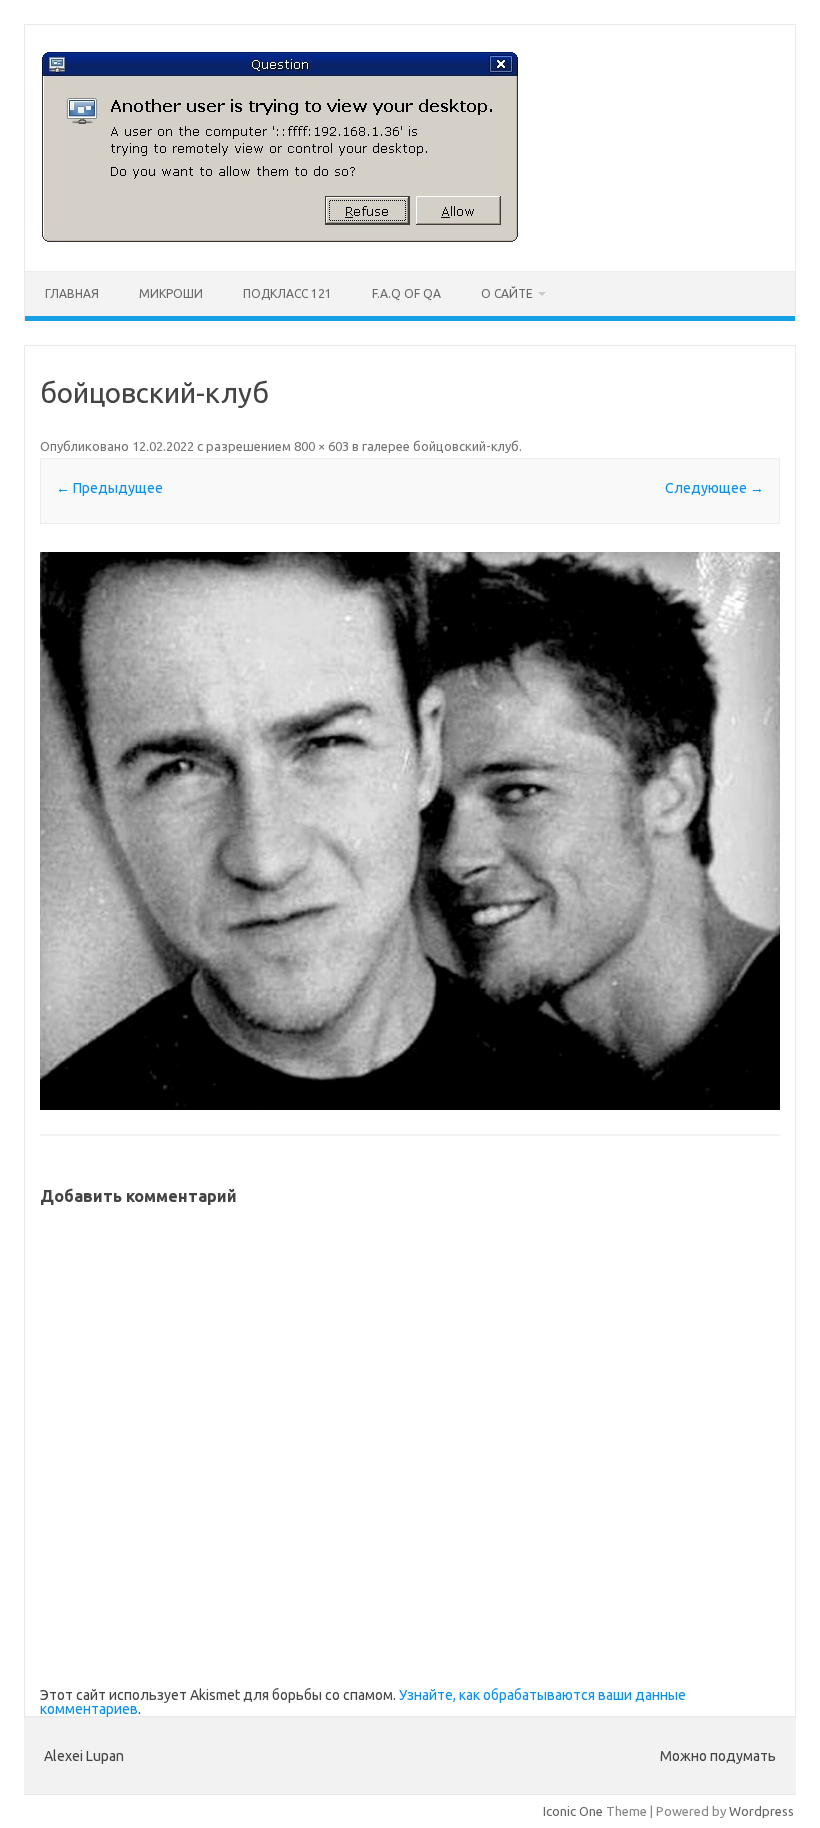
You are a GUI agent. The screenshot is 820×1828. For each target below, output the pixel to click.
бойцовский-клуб (466, 446)
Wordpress (761, 1811)
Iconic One (573, 1811)
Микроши (171, 293)
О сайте (507, 293)
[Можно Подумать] (280, 237)
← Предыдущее (109, 488)
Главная (72, 293)
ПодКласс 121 (287, 293)
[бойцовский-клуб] (409, 830)
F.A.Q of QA (406, 293)
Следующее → (714, 488)
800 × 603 (321, 446)
